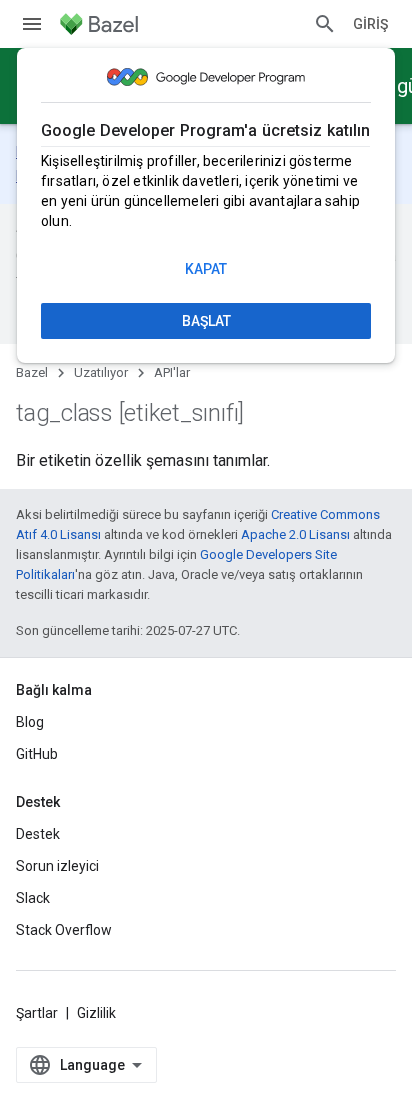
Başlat (206, 321)
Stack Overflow (64, 930)
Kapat (206, 269)
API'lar (172, 372)
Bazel (32, 372)
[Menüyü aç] (32, 24)
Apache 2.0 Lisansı (295, 534)
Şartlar (37, 1013)
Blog (30, 722)
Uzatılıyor (101, 372)
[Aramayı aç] (325, 24)
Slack (33, 898)
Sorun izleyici (57, 866)
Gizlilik (96, 1013)
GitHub (37, 754)
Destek (38, 834)
